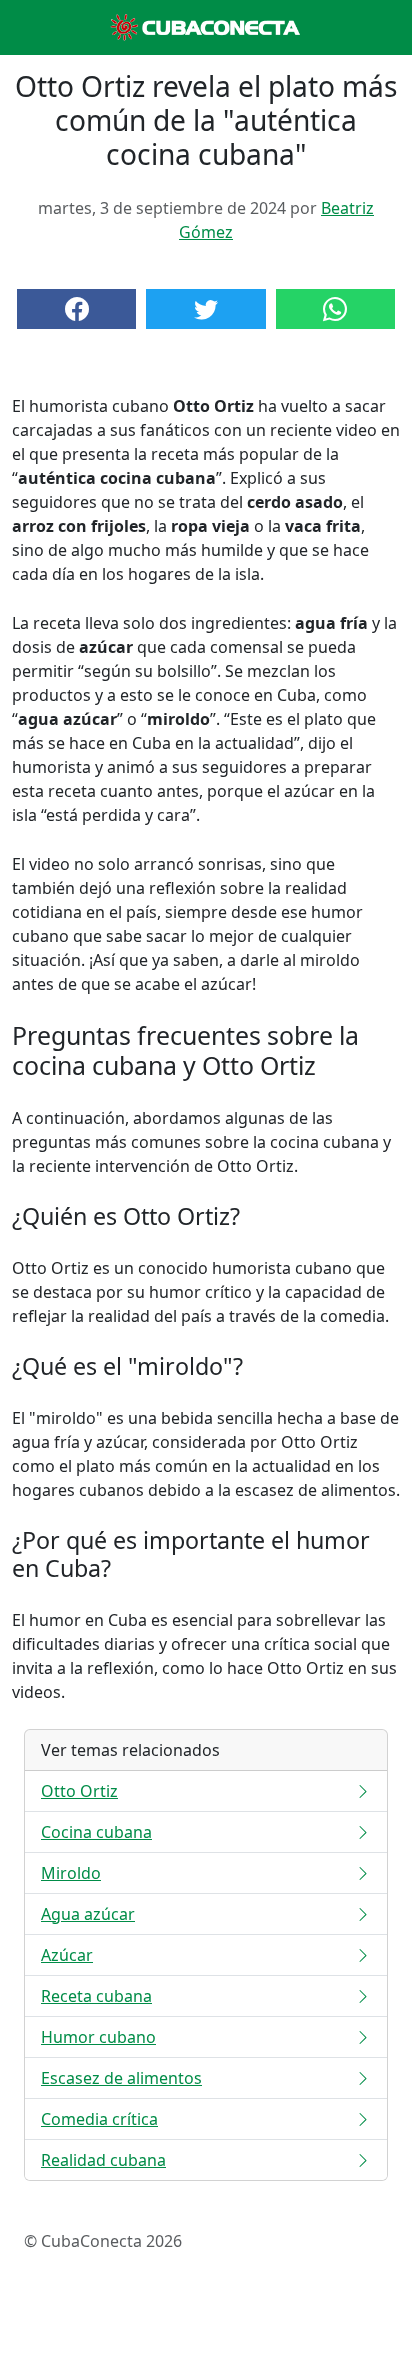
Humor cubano (98, 2037)
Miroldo (71, 1873)
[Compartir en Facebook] (76, 309)
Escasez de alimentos (121, 2078)
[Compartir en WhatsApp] (335, 309)
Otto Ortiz (79, 1791)
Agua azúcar (88, 1914)
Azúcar (67, 1955)
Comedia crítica (99, 2119)
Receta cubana (96, 1996)
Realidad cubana (103, 2160)
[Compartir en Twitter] (205, 309)
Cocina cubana (96, 1832)
